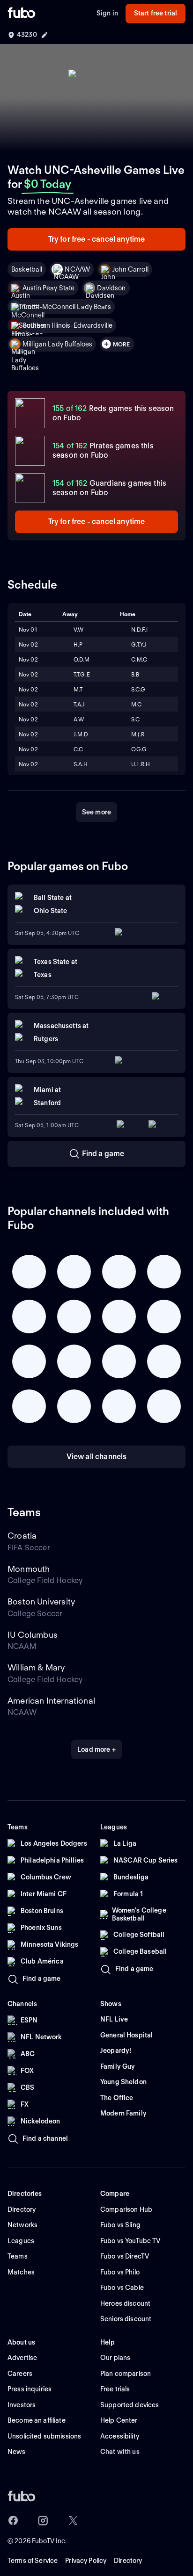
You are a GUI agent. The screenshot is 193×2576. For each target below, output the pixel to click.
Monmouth (29, 1569)
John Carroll (130, 269)
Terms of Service (33, 2561)
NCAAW (77, 269)
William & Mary (36, 1667)
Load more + (96, 1749)
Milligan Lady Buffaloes (57, 344)
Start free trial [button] (156, 13)
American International (51, 1701)
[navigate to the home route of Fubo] (22, 14)
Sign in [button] (107, 13)
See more (96, 812)
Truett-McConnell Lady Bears (67, 307)
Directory (128, 2561)
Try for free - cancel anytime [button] (97, 239)
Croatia (22, 1536)
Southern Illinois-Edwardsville (67, 325)
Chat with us (120, 2452)
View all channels (97, 1457)
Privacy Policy (86, 2561)
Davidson (111, 288)
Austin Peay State (48, 288)
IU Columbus (33, 1635)
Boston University (41, 1601)
